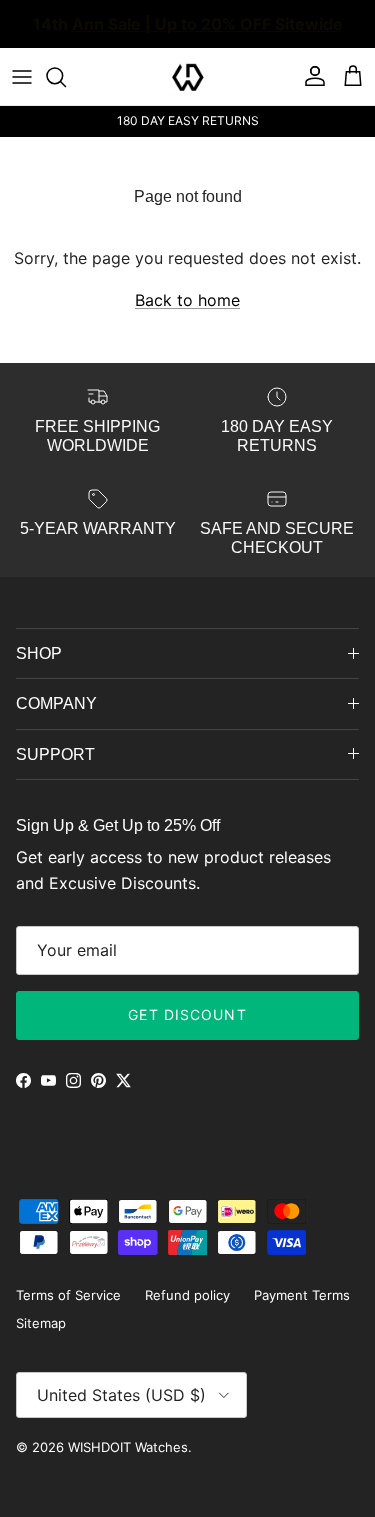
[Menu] (22, 77)
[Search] (66, 77)
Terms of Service (68, 1295)
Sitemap (41, 1323)
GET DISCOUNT (187, 1014)
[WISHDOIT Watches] (188, 77)
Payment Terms (302, 1295)
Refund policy (187, 1295)
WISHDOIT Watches (128, 1447)
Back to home (187, 300)
